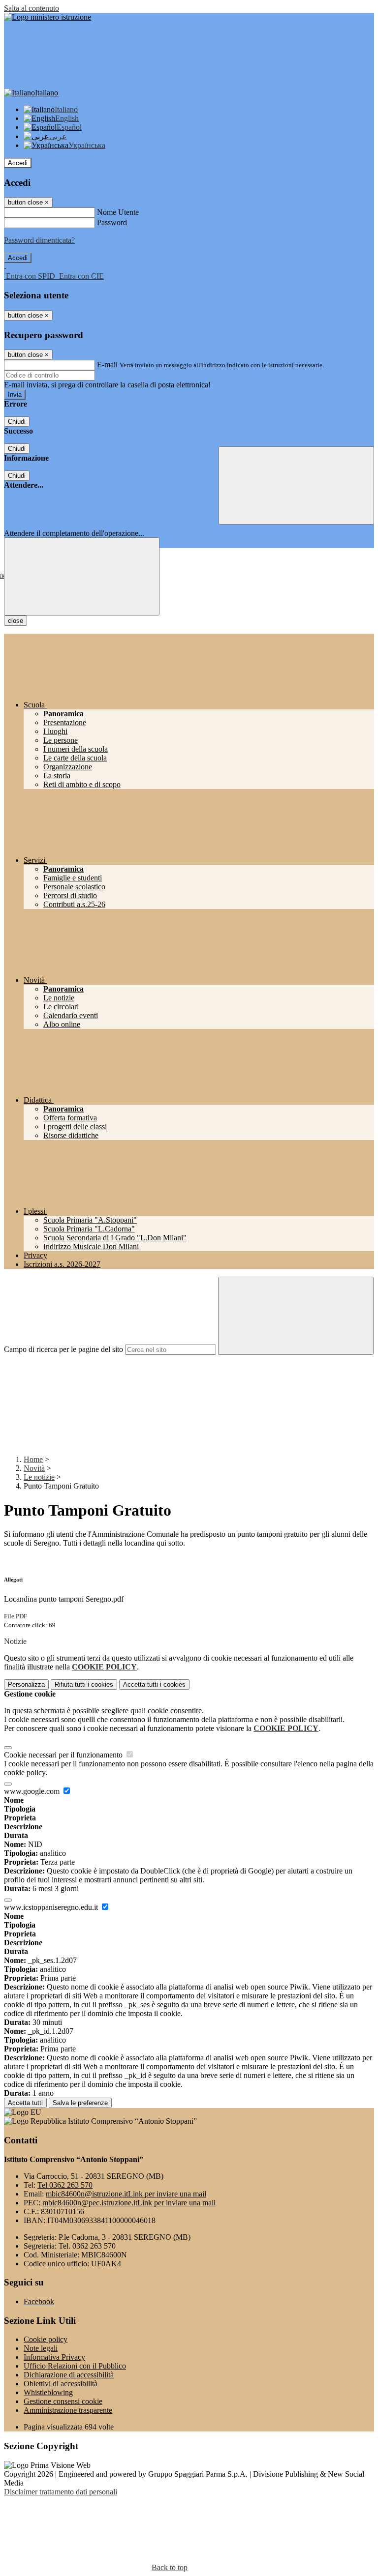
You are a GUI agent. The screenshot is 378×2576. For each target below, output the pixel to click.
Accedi (18, 163)
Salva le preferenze (80, 2103)
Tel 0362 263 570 (65, 2185)
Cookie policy (46, 2339)
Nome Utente (118, 212)
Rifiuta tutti (84, 1684)
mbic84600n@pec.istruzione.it (129, 2203)
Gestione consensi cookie (63, 2401)
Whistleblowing (48, 2392)
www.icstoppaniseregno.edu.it (52, 1907)
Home (33, 1459)
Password (112, 222)
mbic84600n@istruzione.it (126, 2194)
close (16, 621)
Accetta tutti (154, 1684)
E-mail (107, 365)
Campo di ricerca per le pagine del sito (63, 1349)
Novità (34, 1468)
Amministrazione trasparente (68, 2410)
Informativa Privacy (54, 2357)
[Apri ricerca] (296, 485)
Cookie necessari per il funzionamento (64, 1755)
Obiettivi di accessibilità (61, 2384)
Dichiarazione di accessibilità (69, 2375)
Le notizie (39, 1477)
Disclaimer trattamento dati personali (61, 2492)
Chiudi (17, 422)
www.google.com (33, 1791)
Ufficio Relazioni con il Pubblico (75, 2366)
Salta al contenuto (31, 8)
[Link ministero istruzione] (47, 17)
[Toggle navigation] (82, 576)
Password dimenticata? (39, 240)
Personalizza (26, 1684)
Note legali (41, 2348)
